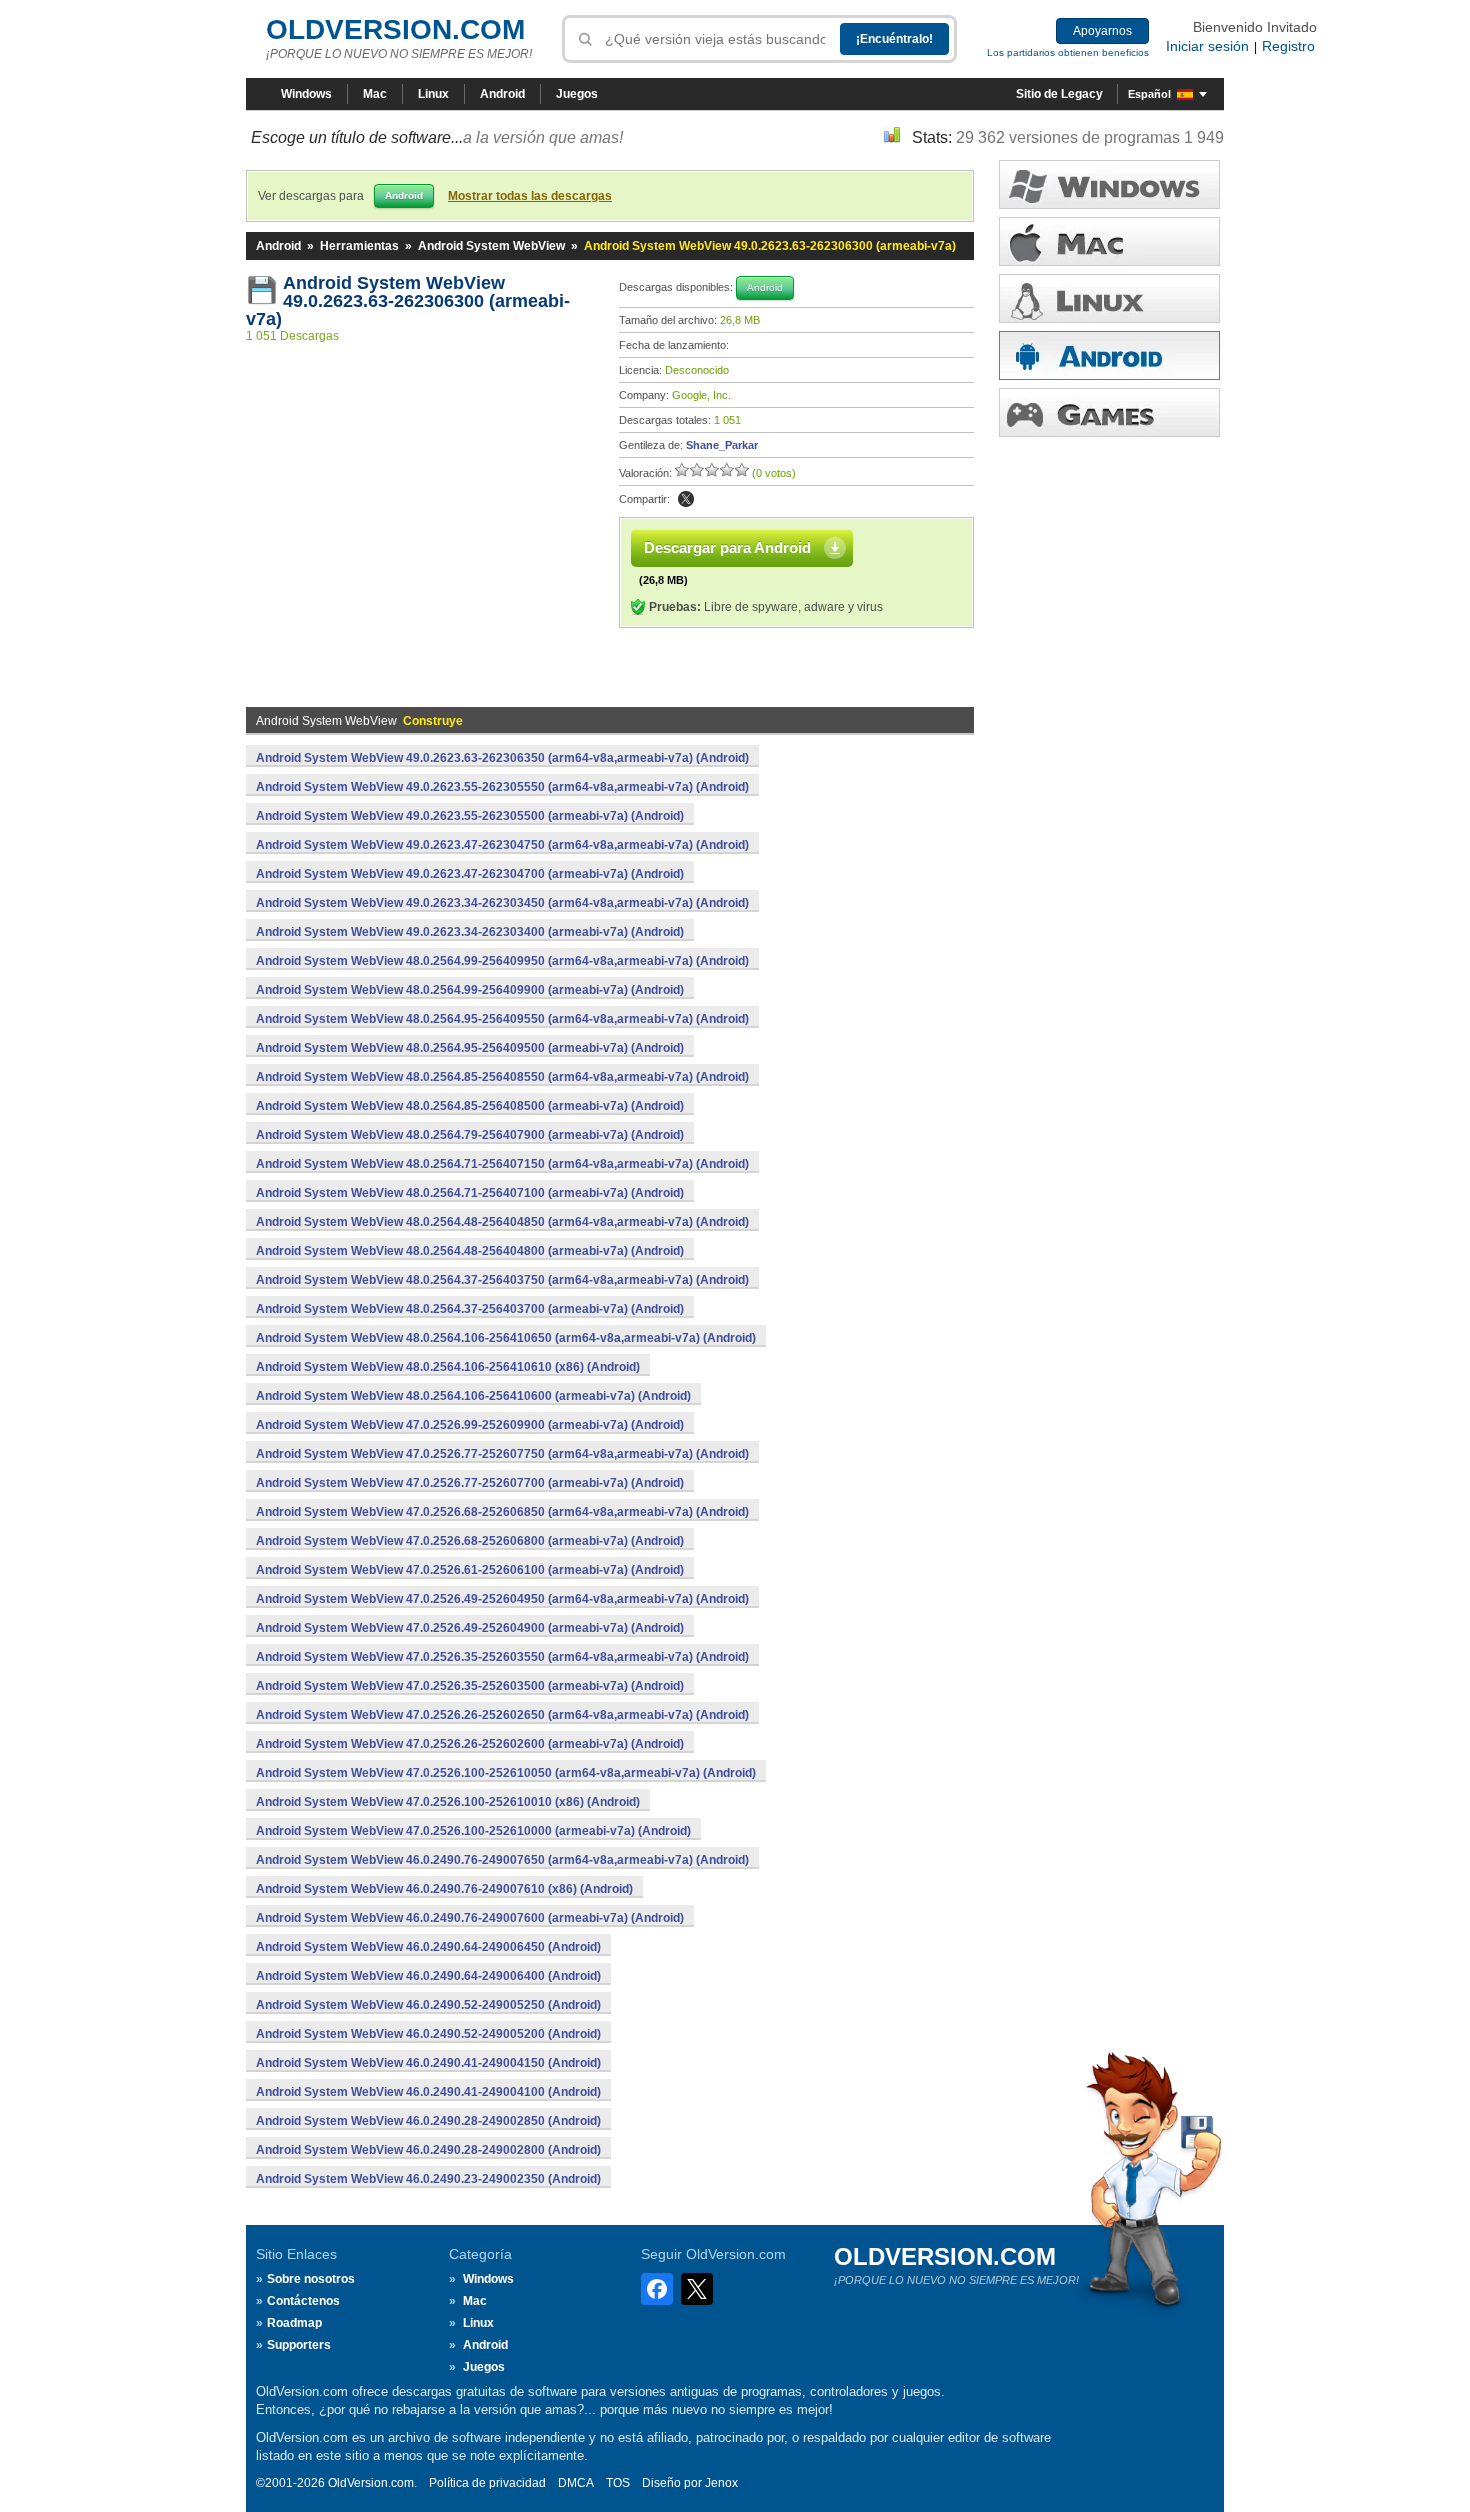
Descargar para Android (727, 547)
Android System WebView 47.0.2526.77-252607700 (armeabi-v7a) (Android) (470, 1483)
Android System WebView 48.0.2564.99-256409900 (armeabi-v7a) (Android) (470, 990)
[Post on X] (686, 499)
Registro (1288, 46)
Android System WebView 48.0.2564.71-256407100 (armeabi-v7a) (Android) (470, 1193)
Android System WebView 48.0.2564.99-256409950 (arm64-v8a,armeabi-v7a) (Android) (502, 961)
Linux (433, 94)
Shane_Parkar (722, 445)
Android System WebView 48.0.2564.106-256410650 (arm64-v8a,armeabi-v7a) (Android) (506, 1338)
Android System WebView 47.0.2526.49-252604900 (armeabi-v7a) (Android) (470, 1628)
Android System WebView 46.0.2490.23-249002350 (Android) (428, 2179)
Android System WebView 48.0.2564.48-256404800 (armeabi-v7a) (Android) (470, 1251)
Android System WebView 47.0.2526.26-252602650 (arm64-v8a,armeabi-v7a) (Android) (502, 1715)
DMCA (576, 2483)
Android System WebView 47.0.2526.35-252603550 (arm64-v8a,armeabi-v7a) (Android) (502, 1657)
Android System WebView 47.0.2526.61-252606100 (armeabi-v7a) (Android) (470, 1570)
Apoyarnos (1102, 31)
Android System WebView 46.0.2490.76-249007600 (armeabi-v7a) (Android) (470, 1918)
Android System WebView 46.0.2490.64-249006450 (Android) (428, 1947)
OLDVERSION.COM (395, 29)
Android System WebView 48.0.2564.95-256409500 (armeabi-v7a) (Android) (470, 1048)
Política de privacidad (487, 2483)
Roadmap (294, 2323)
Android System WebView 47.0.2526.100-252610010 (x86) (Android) (448, 1802)
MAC (1109, 241)
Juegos (577, 94)
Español (1149, 94)
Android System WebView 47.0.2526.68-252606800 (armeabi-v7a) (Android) (470, 1541)
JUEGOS (1109, 412)
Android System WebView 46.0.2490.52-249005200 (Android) (428, 2034)
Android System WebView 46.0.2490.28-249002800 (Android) (428, 2150)
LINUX (1109, 298)
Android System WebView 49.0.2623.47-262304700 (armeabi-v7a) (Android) (470, 874)
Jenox (721, 2483)
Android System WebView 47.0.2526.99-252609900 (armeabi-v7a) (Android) (470, 1425)
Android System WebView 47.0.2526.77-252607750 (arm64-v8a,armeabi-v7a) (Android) (502, 1454)
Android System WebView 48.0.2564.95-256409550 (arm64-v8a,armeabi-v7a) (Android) (502, 1019)
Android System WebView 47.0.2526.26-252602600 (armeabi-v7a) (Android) (470, 1744)
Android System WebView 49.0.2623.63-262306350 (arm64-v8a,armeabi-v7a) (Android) (502, 758)
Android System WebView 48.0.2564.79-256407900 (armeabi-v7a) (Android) (470, 1135)
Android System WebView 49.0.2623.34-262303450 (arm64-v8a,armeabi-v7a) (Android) (502, 903)
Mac (375, 94)
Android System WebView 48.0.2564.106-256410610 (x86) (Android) (448, 1367)
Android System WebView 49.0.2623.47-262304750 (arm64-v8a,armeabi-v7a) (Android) (502, 845)
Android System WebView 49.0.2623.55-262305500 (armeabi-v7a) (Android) (470, 816)
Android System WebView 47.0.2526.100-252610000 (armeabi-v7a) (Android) (473, 1831)
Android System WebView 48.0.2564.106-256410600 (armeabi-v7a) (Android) (473, 1396)
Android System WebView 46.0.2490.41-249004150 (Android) (428, 2063)
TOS (618, 2483)
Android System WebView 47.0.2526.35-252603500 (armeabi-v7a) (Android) (470, 1686)
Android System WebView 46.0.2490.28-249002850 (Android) (428, 2121)
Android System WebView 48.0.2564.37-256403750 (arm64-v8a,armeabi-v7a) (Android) (502, 1280)
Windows (306, 94)
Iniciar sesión (1207, 46)
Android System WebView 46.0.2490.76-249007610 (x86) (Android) (444, 1889)
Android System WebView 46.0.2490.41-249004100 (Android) (428, 2092)
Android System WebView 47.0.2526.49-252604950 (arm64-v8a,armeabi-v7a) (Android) (502, 1599)
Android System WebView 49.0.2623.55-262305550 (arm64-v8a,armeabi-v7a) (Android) (502, 787)
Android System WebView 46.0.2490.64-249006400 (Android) (428, 1976)
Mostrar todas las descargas (530, 196)
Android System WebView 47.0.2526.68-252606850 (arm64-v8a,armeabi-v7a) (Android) (502, 1512)
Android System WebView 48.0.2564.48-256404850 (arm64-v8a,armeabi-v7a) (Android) (502, 1222)
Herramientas (359, 246)
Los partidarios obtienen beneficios (1068, 52)
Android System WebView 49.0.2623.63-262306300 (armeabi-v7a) (408, 301)
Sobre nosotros (311, 2279)
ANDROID (1109, 355)
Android (502, 94)
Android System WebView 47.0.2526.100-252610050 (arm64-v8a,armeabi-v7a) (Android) (506, 1773)
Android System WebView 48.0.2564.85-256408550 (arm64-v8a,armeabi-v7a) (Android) (502, 1077)
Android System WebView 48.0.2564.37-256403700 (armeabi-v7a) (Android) (470, 1309)
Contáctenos (303, 2301)
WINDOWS (1109, 184)
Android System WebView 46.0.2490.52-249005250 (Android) (428, 2005)
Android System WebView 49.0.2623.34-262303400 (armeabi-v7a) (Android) (470, 932)
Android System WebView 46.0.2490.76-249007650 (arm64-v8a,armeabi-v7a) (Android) (502, 1860)
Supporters (299, 2345)
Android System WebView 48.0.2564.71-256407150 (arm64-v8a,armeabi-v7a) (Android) (502, 1164)
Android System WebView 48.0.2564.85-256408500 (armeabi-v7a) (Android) (470, 1106)
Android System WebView (491, 246)
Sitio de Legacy (1059, 94)
